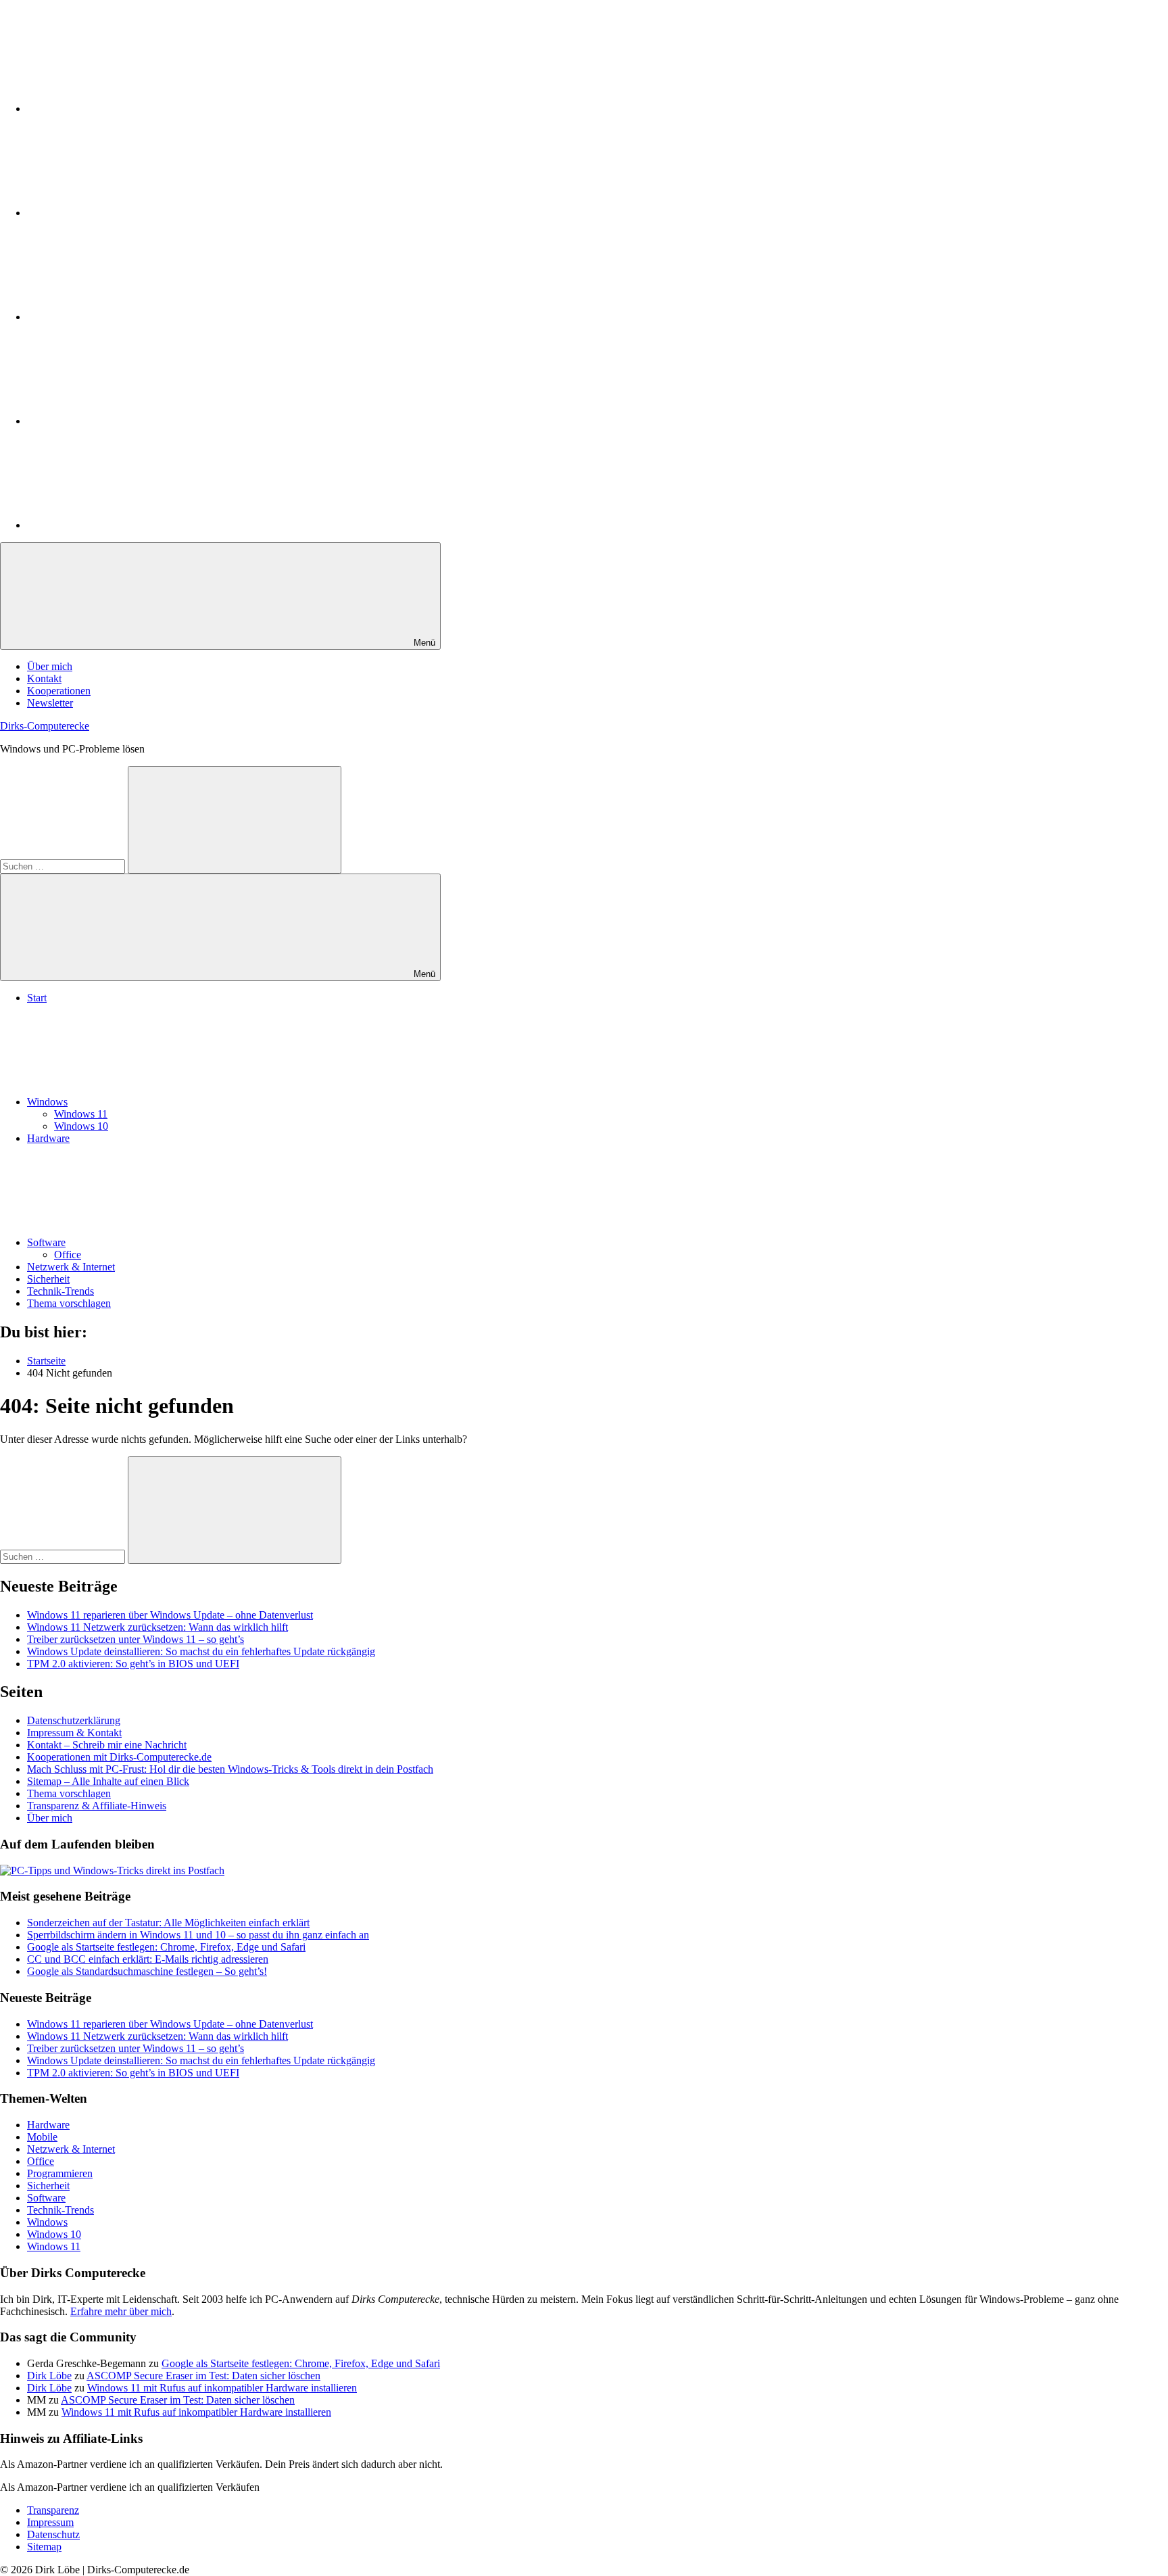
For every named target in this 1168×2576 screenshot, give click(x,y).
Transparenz (53, 2510)
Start (37, 998)
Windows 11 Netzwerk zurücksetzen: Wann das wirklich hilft (157, 1627)
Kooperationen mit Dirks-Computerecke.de (119, 1757)
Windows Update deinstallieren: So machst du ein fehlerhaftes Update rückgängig (201, 1651)
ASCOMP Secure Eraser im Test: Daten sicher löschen (203, 2376)
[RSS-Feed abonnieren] (128, 525)
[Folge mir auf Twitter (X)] (128, 213)
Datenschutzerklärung (74, 1720)
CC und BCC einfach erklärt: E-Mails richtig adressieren (148, 1959)
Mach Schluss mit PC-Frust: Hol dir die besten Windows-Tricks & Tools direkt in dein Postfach (230, 1769)
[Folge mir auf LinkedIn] (128, 109)
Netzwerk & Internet (71, 1267)
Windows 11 (81, 1114)
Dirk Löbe (49, 2376)
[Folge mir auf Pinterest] (128, 317)
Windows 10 (81, 1126)
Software (46, 1242)
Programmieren (60, 2173)
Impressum (50, 2522)
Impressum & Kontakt (74, 1733)
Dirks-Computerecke (45, 726)
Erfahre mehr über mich (121, 2311)
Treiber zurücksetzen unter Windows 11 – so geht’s (136, 1639)
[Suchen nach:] (64, 866)
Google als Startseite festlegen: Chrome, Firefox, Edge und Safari (166, 1947)
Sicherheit (48, 1279)
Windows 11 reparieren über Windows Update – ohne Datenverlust (170, 1615)
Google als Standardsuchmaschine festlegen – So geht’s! (147, 1971)
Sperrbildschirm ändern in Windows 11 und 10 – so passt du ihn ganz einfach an (198, 1935)
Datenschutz (53, 2534)
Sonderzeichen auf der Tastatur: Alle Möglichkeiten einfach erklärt (168, 1923)
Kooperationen (59, 691)
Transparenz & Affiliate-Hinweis (97, 1806)
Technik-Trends (60, 1291)
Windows (47, 1102)
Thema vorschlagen (69, 1303)
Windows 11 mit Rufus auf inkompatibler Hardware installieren (222, 2388)
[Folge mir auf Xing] (128, 421)
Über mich (50, 666)
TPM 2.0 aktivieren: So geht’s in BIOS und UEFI (133, 1664)
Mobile (42, 2137)
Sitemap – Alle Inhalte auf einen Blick (108, 1781)
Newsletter (50, 703)
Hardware (48, 1138)
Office (68, 1255)
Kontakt (44, 678)
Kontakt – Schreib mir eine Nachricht (107, 1745)
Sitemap (44, 2547)
